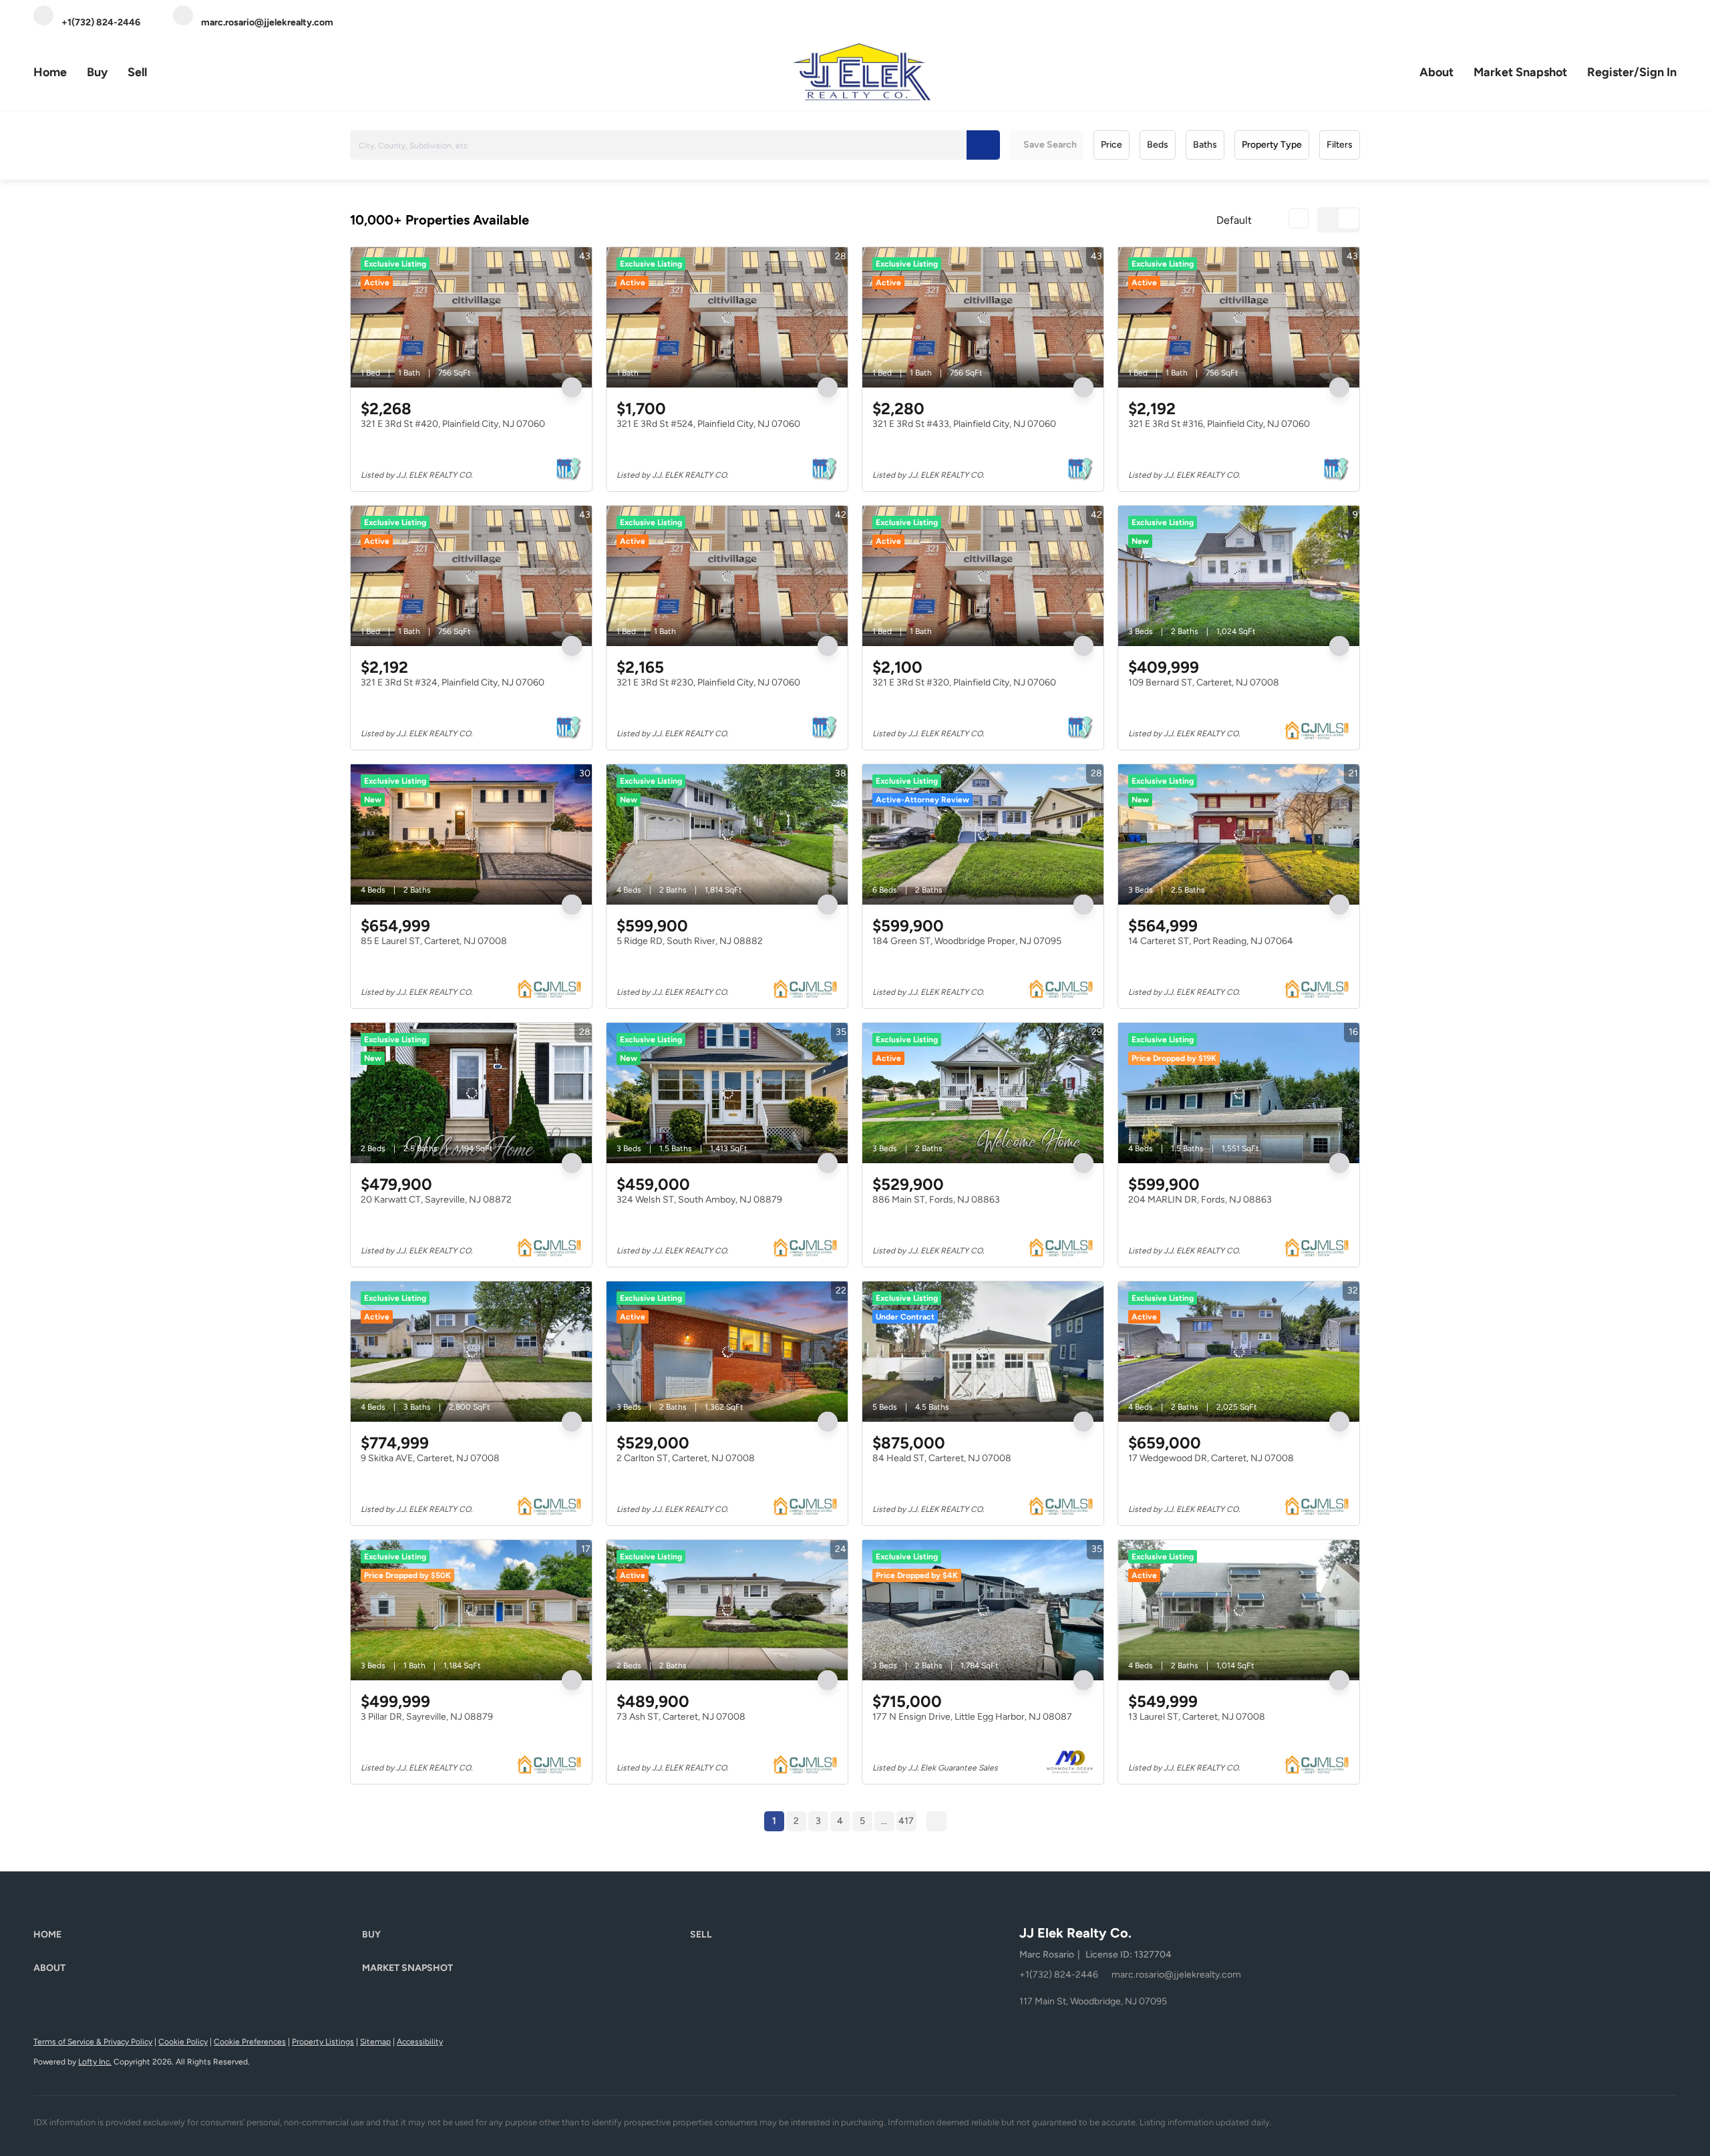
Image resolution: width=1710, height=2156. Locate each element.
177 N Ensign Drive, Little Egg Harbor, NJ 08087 (972, 1717)
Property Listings (323, 2042)
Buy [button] (97, 72)
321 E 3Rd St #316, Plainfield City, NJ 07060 (1219, 424)
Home (50, 72)
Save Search (1050, 145)
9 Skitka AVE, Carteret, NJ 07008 (430, 1458)
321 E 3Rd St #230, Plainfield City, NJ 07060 (708, 682)
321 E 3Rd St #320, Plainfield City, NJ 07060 (964, 682)
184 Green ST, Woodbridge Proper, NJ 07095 (967, 941)
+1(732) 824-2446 (1059, 1975)
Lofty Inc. (95, 2062)
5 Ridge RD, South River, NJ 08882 (690, 941)
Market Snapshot (1520, 72)
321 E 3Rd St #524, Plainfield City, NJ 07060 (708, 424)
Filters (1340, 145)
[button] (983, 145)
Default (1234, 220)
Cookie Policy (183, 2042)
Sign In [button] (1658, 72)
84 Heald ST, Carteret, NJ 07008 (942, 1458)
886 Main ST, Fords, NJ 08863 (936, 1200)
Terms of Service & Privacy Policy (93, 2042)
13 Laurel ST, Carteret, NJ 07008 (1197, 1717)
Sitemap (375, 2042)
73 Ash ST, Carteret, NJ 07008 (681, 1717)
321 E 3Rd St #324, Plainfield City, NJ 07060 (453, 682)
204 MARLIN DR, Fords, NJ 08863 (1200, 1200)
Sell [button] (137, 72)
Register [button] (1610, 72)
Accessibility (420, 2042)
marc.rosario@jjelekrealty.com (1176, 1975)
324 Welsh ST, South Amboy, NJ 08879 (699, 1200)
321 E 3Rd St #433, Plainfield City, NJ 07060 (964, 424)
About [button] (1436, 72)
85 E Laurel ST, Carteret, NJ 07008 (434, 941)
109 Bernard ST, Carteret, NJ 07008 (1204, 682)
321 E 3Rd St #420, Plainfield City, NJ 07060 (453, 424)
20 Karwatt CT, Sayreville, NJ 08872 (436, 1200)
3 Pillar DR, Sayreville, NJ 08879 (427, 1717)
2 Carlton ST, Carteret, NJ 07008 (686, 1458)
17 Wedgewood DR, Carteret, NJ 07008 (1211, 1458)
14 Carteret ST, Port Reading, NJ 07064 (1211, 941)
